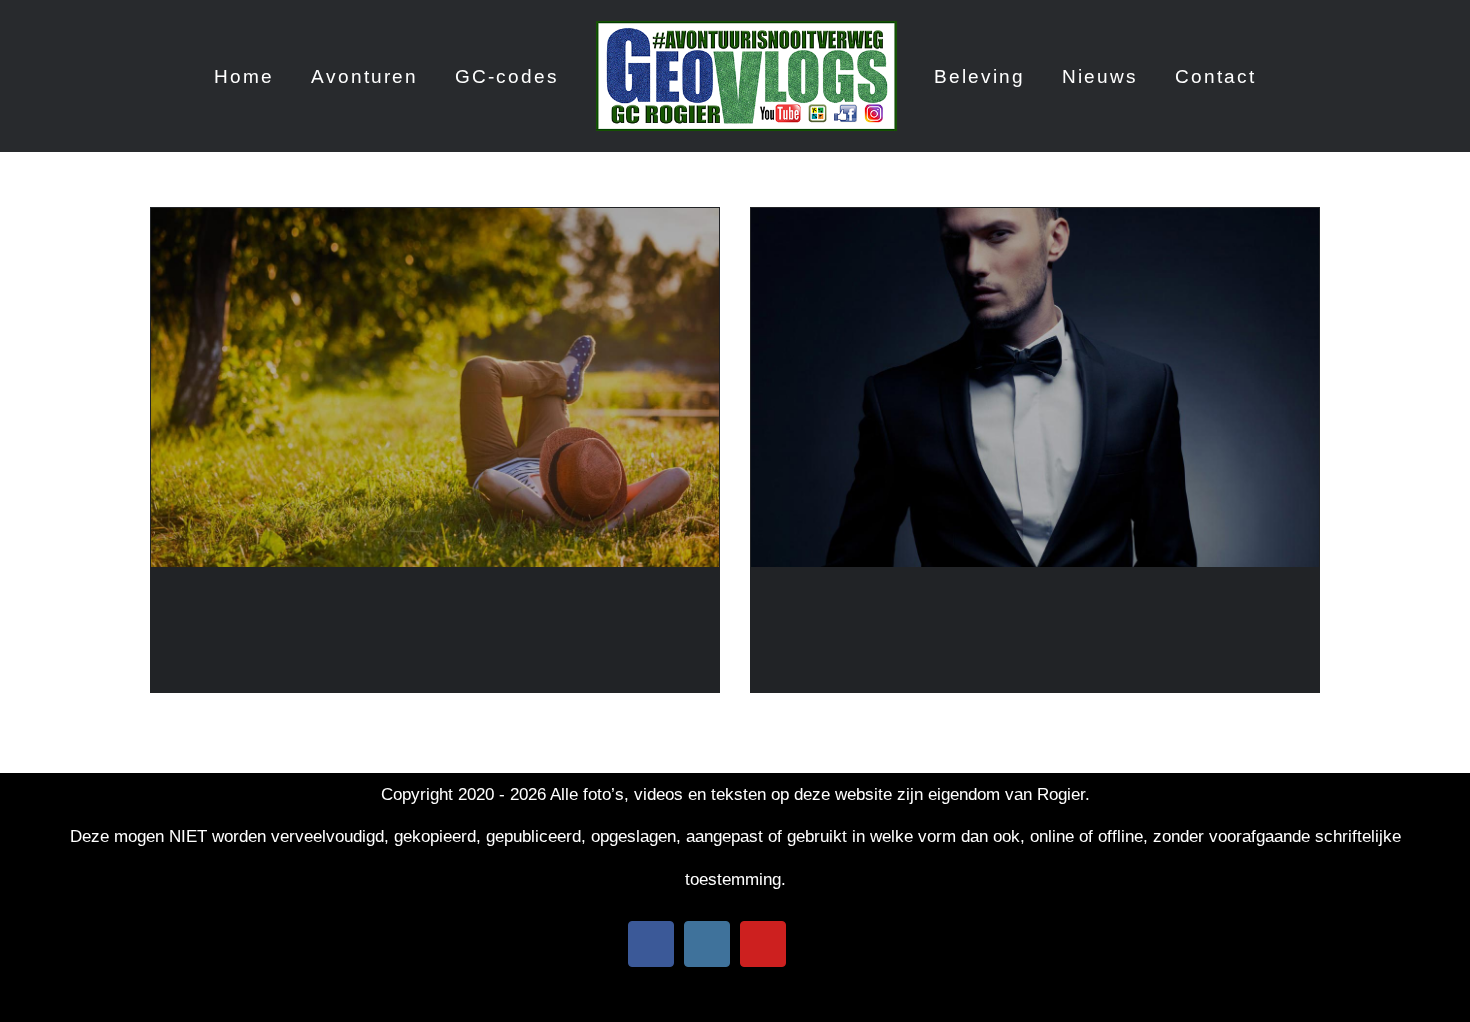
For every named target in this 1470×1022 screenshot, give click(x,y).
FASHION (819, 602)
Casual (201, 634)
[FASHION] (1035, 387)
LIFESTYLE (228, 602)
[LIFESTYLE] (435, 387)
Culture (861, 634)
